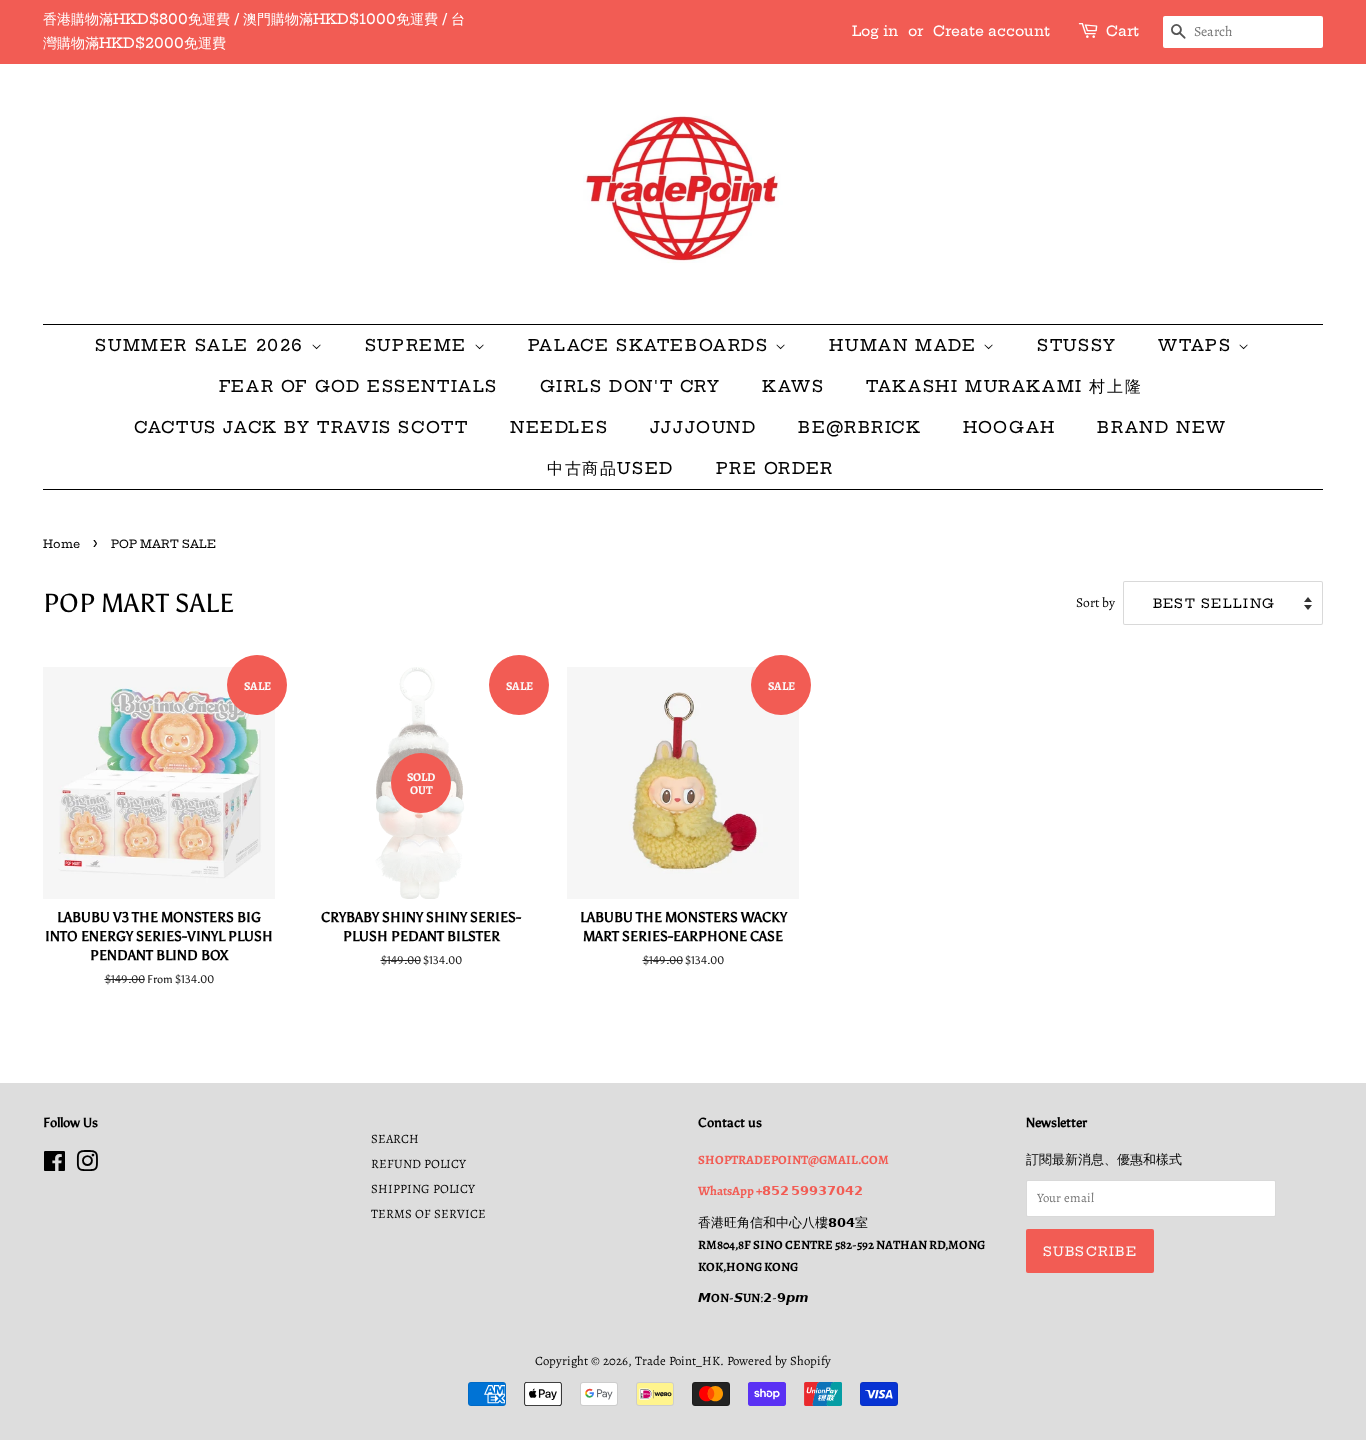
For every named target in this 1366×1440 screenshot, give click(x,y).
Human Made (906, 345)
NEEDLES (559, 427)
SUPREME (419, 345)
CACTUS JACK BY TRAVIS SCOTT (301, 427)
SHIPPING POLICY (423, 1188)
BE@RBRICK (859, 427)
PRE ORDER (775, 468)
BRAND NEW (1161, 427)
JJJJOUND (703, 427)
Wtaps (1198, 345)
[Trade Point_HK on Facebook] (54, 1165)
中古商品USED (610, 468)
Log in (875, 31)
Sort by (1095, 602)
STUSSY (1077, 345)
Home (61, 544)
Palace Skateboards (651, 345)
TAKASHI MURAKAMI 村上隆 (1004, 386)
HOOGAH (1009, 427)
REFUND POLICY (418, 1163)
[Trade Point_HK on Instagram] (87, 1165)
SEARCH (395, 1138)
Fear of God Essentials (358, 386)
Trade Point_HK (677, 1360)
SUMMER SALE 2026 (202, 345)
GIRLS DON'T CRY (630, 386)
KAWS (793, 386)
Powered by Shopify (779, 1360)
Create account (991, 31)
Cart (1122, 31)
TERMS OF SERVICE (428, 1213)
